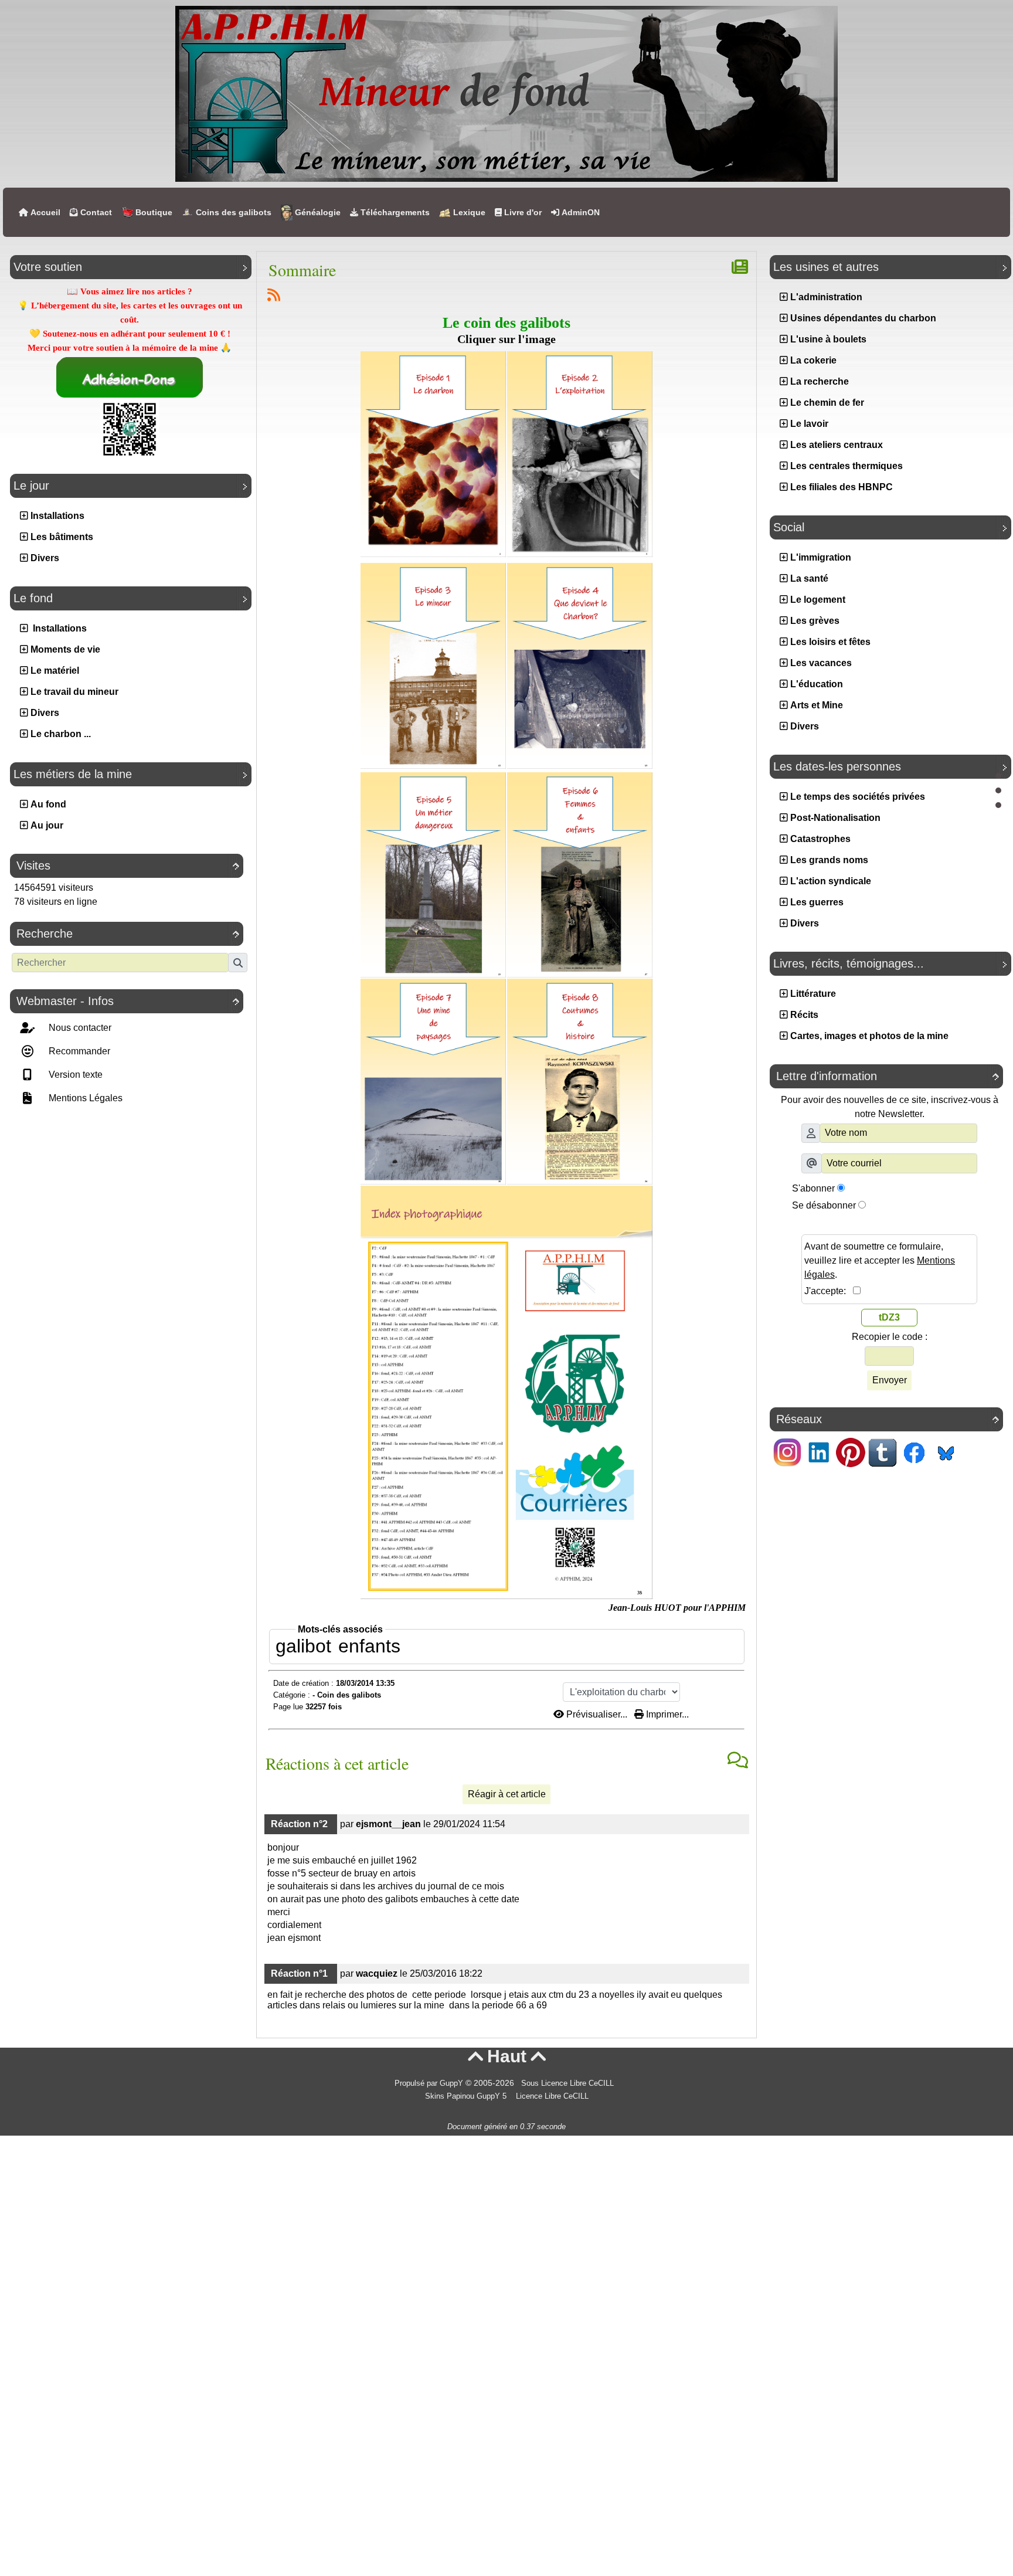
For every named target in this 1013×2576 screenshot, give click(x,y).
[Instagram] (787, 1452)
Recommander (78, 1051)
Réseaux (888, 1419)
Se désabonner (824, 1205)
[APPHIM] (506, 93)
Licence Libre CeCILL (551, 2096)
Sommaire (302, 270)
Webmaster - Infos (128, 1001)
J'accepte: (829, 1291)
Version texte (74, 1075)
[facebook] (914, 1452)
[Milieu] (998, 790)
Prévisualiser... (597, 1714)
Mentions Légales (84, 1098)
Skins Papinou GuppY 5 (468, 2096)
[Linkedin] (819, 1452)
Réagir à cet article (507, 1794)
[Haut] (998, 776)
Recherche (128, 934)
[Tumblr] (882, 1452)
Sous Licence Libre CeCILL (569, 2083)
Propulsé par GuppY (430, 2083)
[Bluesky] (946, 1452)
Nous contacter (79, 1028)
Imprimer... (666, 1714)
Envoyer (890, 1380)
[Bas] (998, 805)
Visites (128, 866)
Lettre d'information (888, 1076)
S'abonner (813, 1188)
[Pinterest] (851, 1452)
